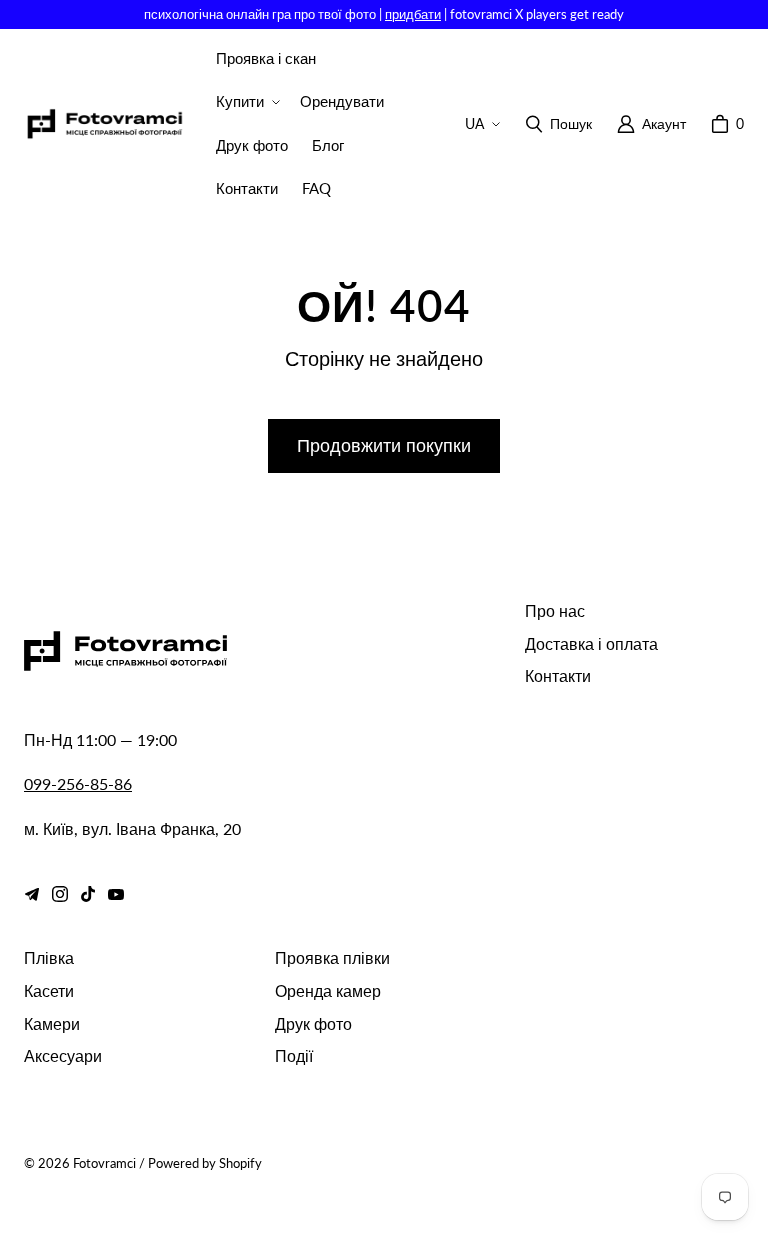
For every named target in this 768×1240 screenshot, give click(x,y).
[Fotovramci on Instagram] (60, 894)
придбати (413, 14)
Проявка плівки (332, 957)
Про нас (555, 610)
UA (474, 123)
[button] (246, 102)
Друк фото (313, 1023)
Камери (52, 1023)
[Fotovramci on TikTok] (88, 894)
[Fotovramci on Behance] (32, 894)
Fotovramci (104, 1163)
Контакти (558, 675)
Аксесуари (63, 1055)
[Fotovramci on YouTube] (116, 894)
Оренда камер (328, 990)
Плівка (49, 957)
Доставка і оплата (591, 643)
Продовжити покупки (384, 445)
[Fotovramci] (104, 124)
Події (294, 1055)
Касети (49, 990)
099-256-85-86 (78, 783)
